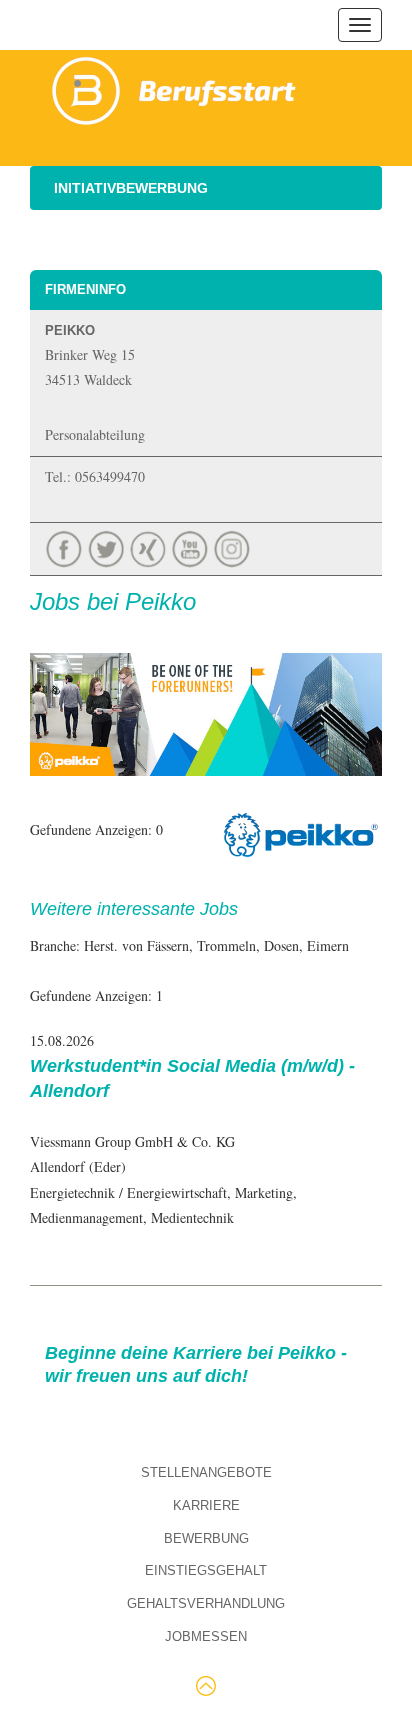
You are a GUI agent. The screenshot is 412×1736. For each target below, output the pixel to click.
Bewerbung (206, 1538)
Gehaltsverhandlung (206, 1603)
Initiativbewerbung (131, 188)
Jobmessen (206, 1636)
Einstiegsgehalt (206, 1570)
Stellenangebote (206, 1472)
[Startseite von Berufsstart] (175, 87)
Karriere (206, 1505)
